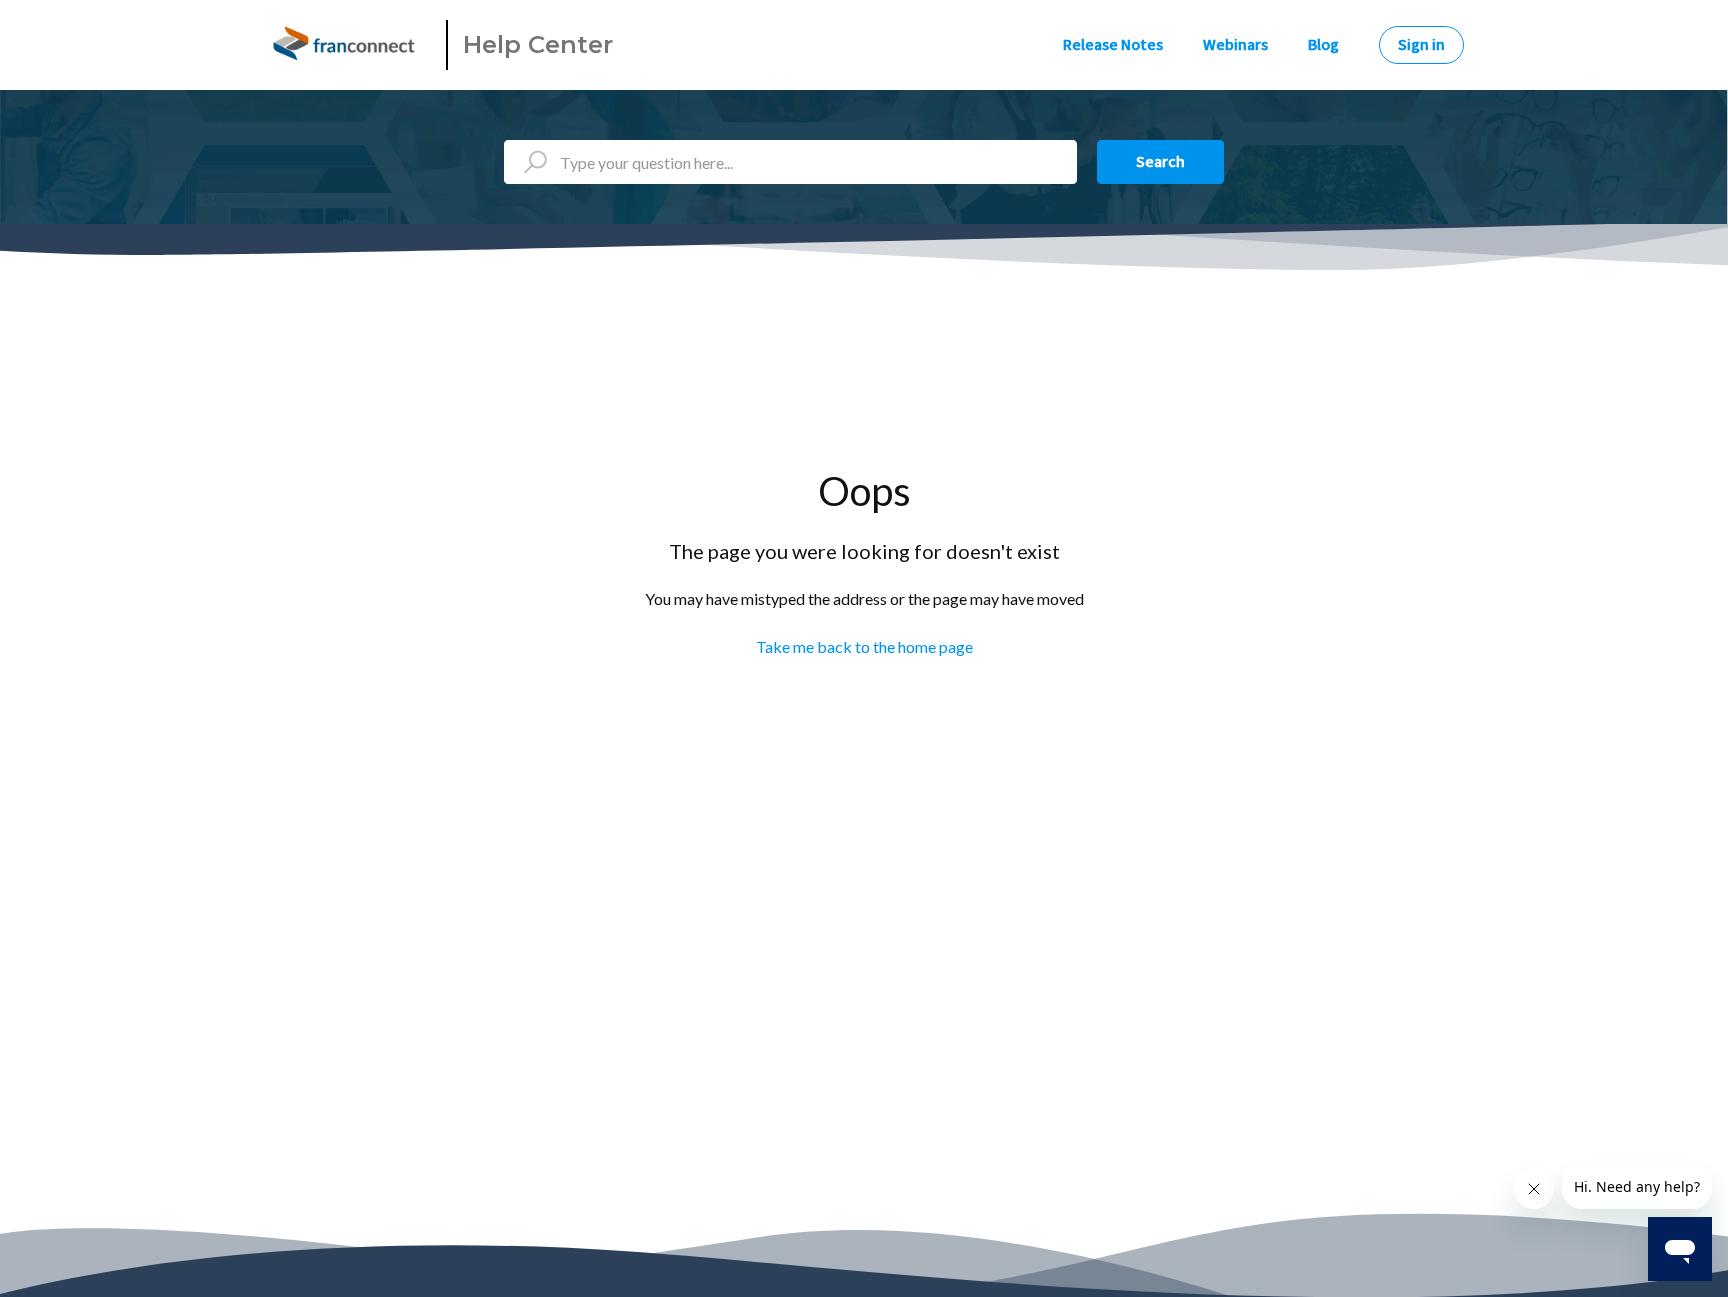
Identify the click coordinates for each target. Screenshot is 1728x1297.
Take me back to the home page (864, 646)
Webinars (1235, 45)
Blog (1323, 45)
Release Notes (1113, 45)
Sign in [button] (1421, 45)
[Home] (347, 45)
